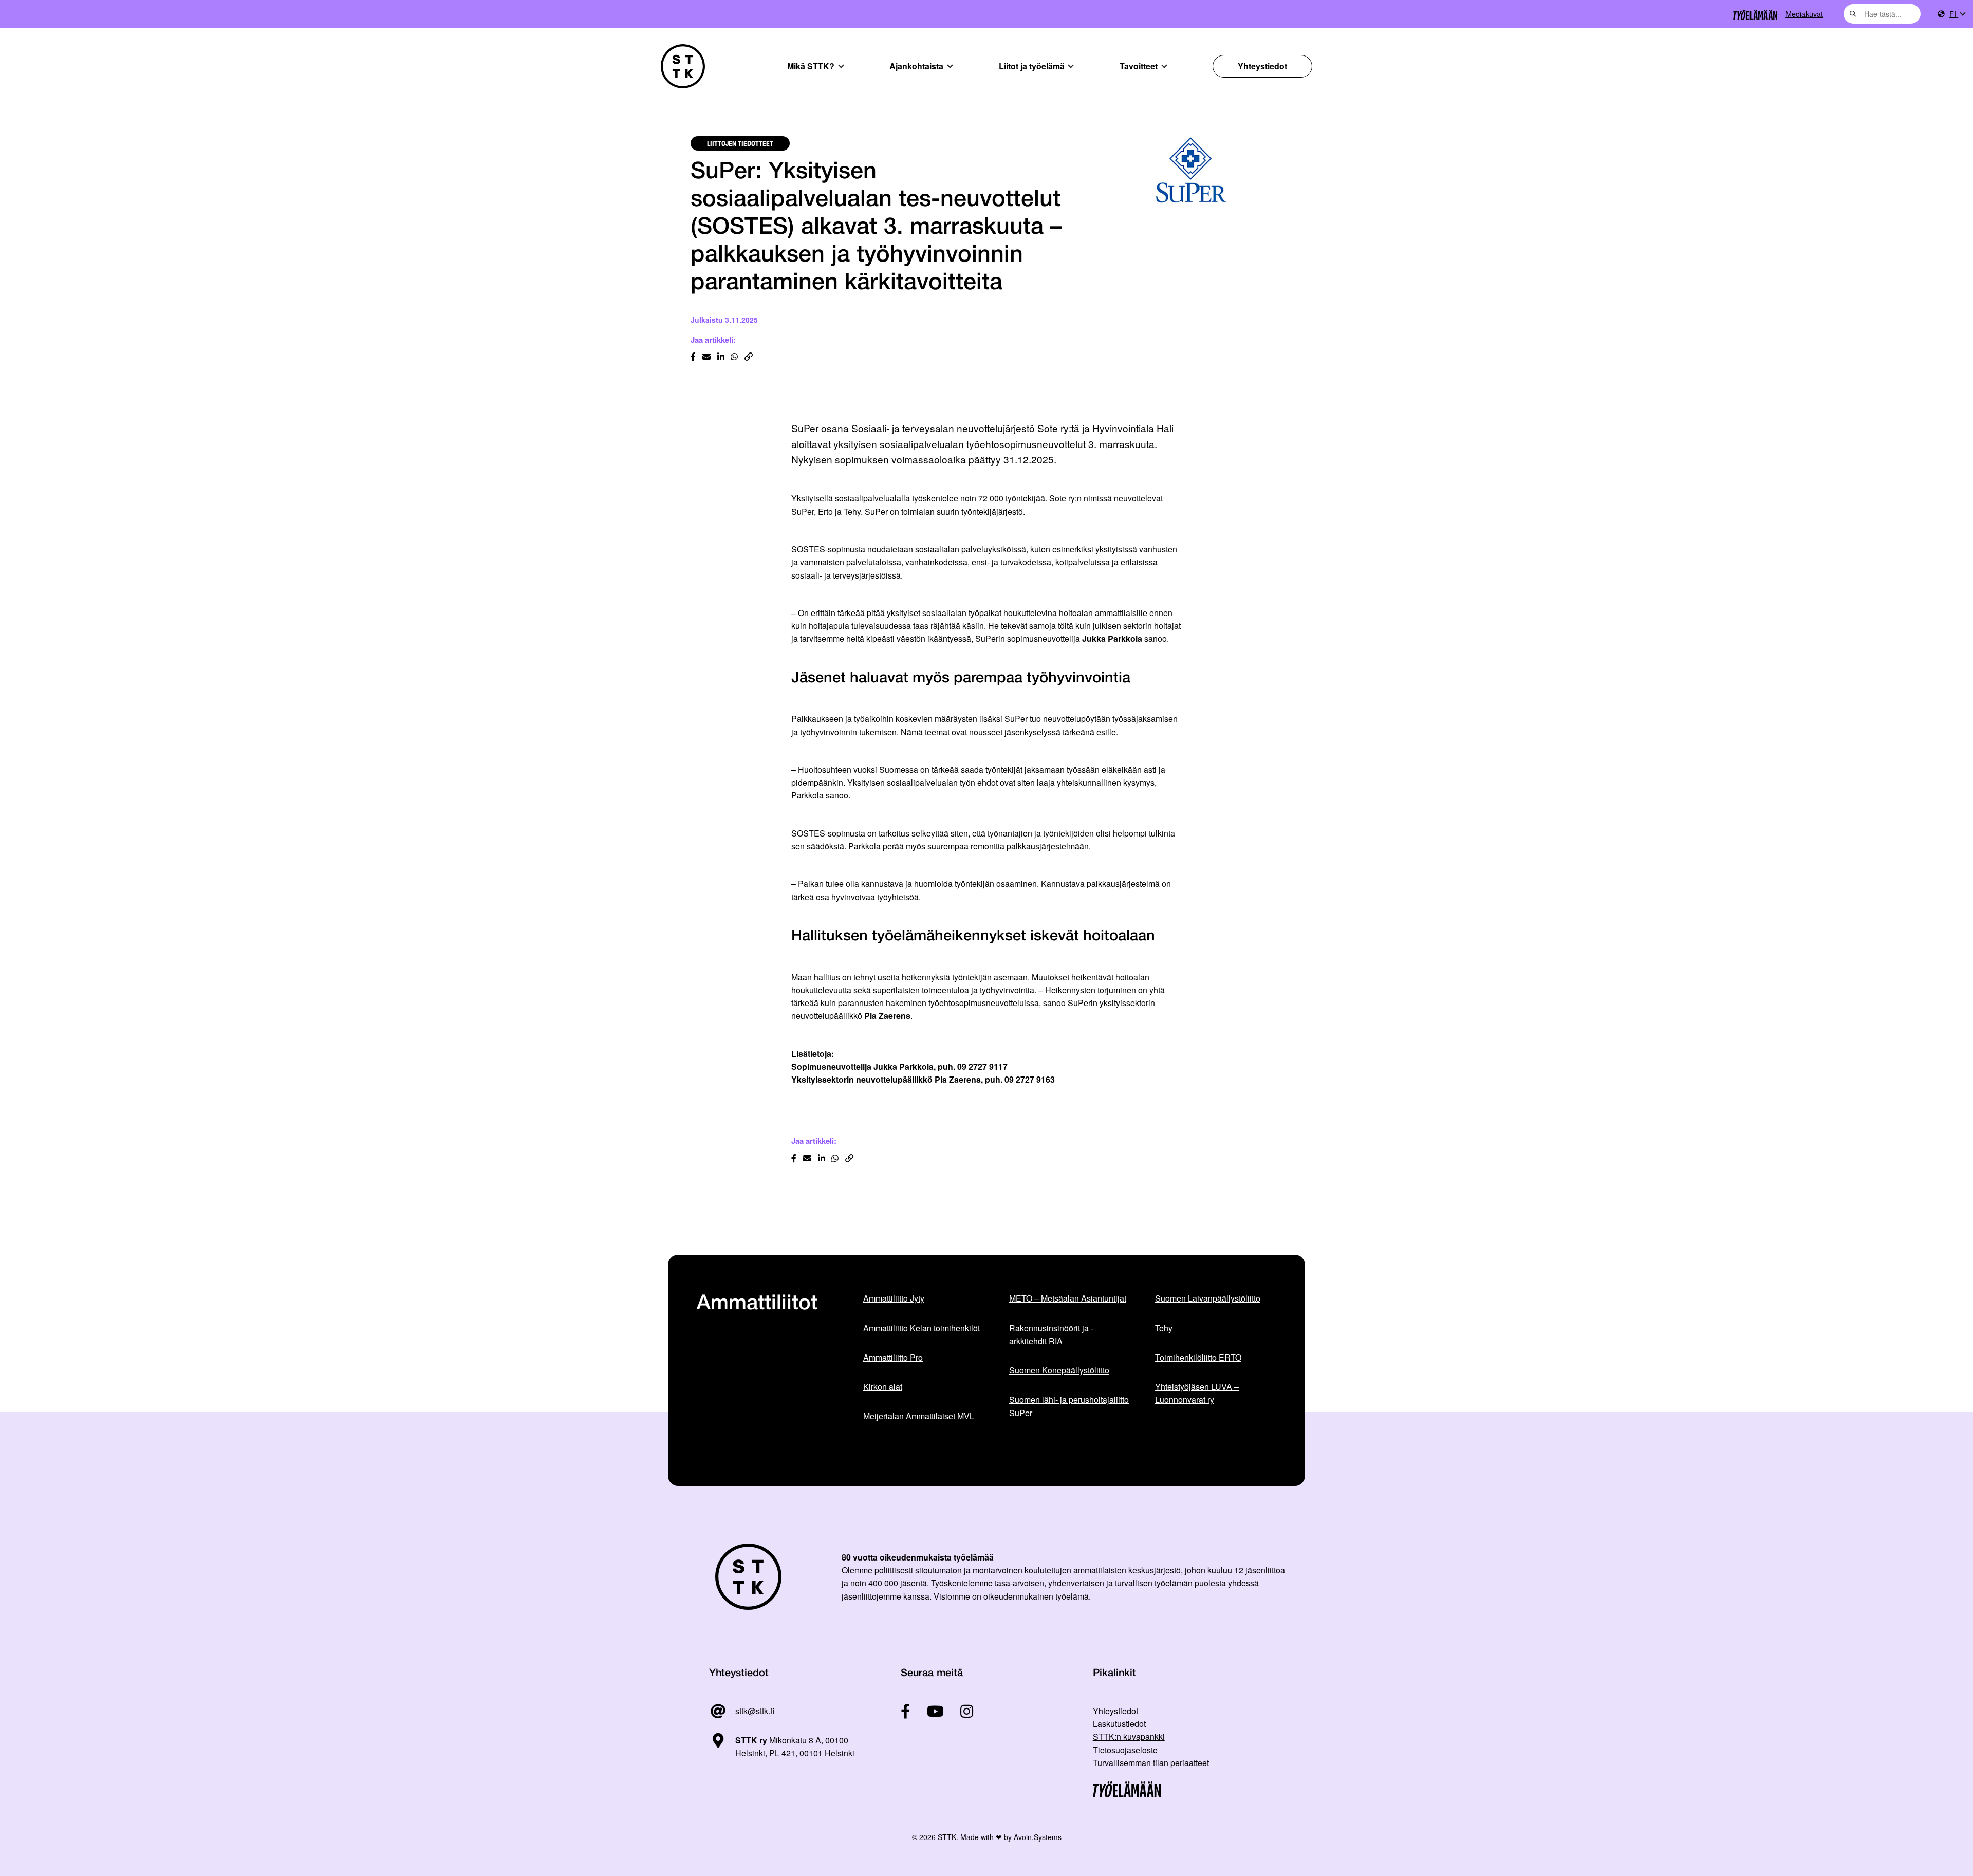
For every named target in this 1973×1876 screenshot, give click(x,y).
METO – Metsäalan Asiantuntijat (1068, 1298)
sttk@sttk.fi (755, 1711)
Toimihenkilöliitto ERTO (1198, 1357)
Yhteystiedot (1262, 66)
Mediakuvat (1804, 14)
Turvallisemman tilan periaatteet (1151, 1763)
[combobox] (1882, 14)
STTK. (948, 1837)
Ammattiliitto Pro (893, 1357)
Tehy (1164, 1328)
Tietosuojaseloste (1125, 1750)
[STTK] (683, 66)
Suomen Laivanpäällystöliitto (1208, 1298)
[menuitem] (1957, 14)
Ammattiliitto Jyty (894, 1298)
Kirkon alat (883, 1387)
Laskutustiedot (1119, 1724)
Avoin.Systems (1038, 1837)
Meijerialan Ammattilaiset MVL (919, 1416)
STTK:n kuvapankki (1129, 1736)
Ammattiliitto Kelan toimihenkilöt (922, 1328)
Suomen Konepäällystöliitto (1059, 1370)
